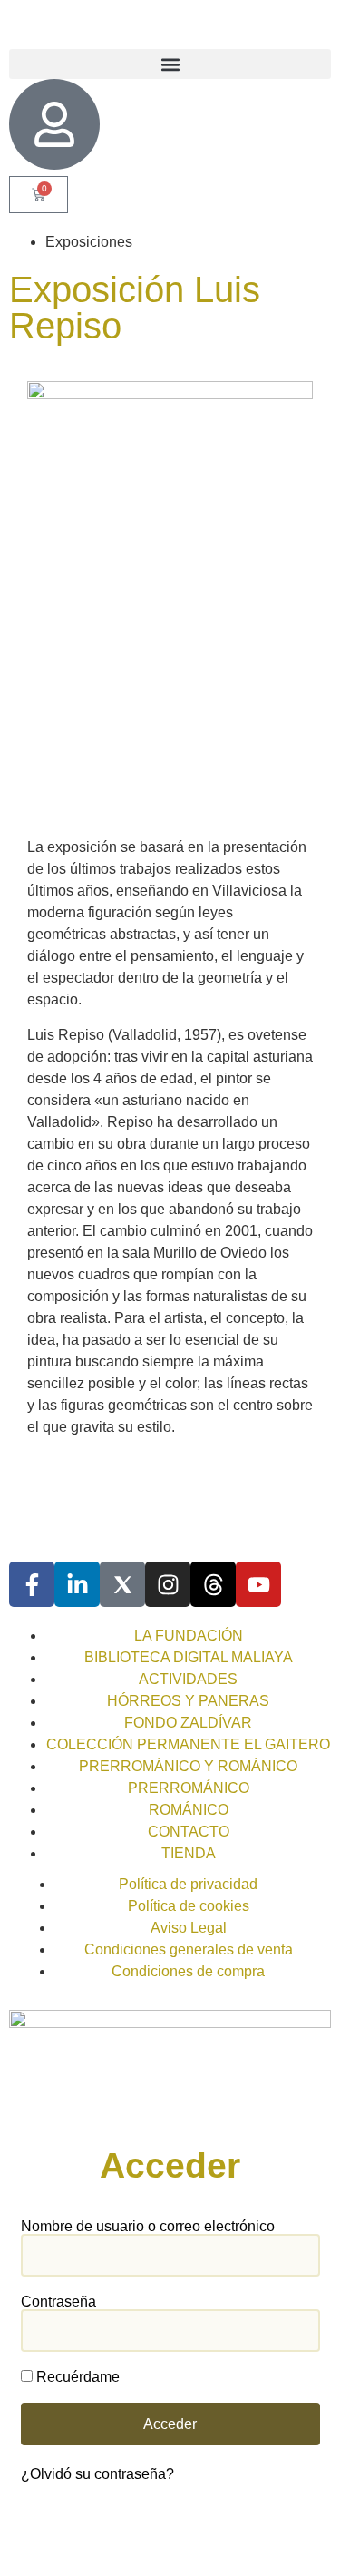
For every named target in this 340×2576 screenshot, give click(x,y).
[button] (170, 64)
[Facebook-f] (32, 1584)
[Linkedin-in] (77, 1584)
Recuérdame (76, 2377)
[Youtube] (258, 1584)
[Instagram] (168, 1584)
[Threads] (213, 1584)
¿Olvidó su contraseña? (97, 2474)
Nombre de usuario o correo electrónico (148, 2227)
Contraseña (58, 2302)
